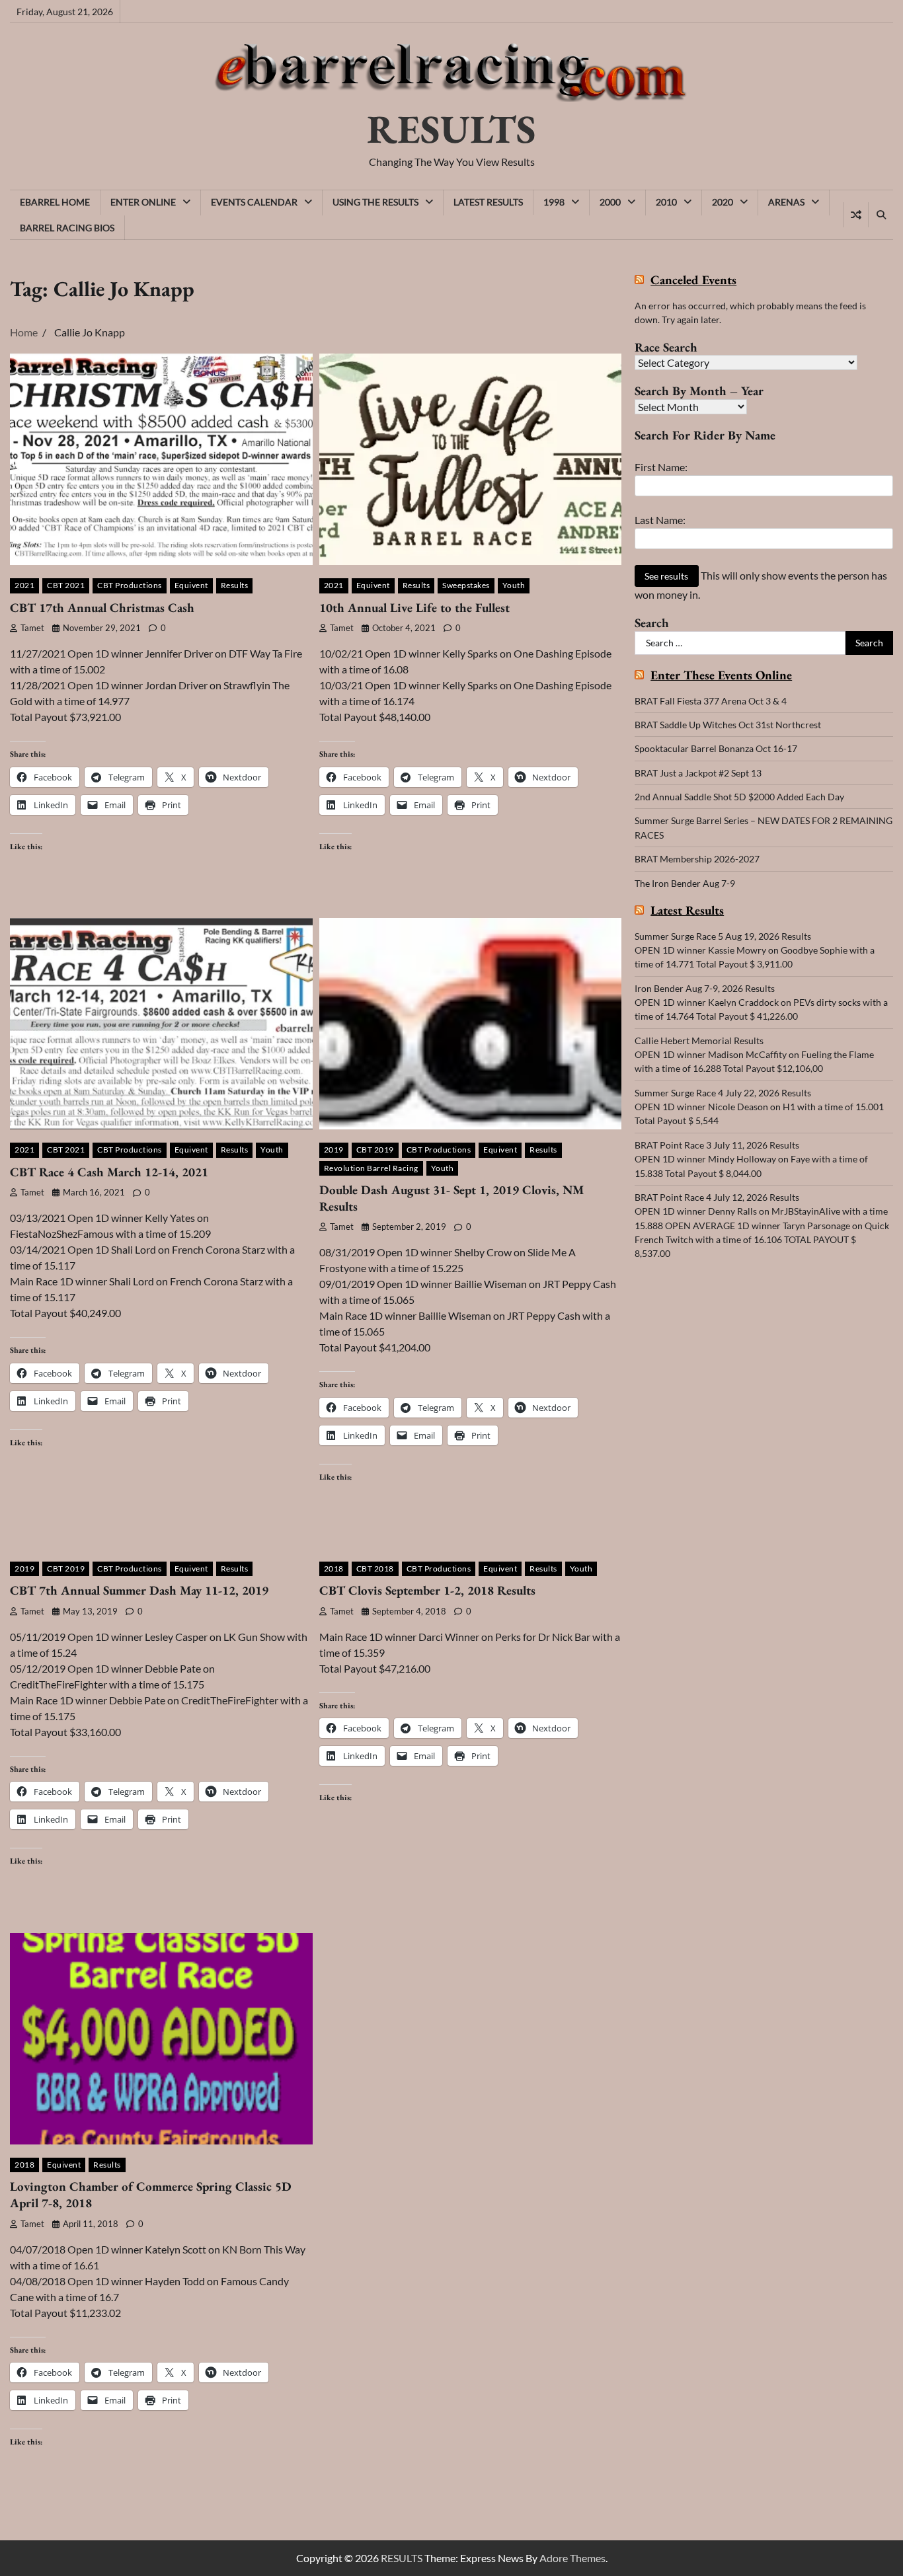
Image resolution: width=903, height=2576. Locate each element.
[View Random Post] (856, 215)
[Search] (881, 215)
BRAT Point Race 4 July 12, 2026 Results (717, 1197)
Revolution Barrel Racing (371, 1168)
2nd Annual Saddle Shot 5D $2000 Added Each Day (739, 797)
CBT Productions (130, 585)
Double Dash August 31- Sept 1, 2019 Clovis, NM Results (451, 1198)
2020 (723, 202)
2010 (666, 202)
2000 (610, 202)
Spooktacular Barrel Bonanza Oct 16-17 (716, 748)
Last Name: (660, 520)
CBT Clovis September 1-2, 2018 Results (427, 1590)
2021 (24, 585)
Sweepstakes (466, 585)
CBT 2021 (66, 585)
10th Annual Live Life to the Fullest (414, 608)
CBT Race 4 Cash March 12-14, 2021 (109, 1172)
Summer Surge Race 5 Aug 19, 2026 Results (723, 936)
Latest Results (488, 202)
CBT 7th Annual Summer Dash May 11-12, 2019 (139, 1590)
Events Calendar (254, 202)
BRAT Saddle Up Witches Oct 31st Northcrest (728, 725)
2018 (334, 1569)
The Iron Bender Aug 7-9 (685, 883)
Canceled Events (693, 281)
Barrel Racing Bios (67, 228)
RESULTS (451, 129)
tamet (32, 628)
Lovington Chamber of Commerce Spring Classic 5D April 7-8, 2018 (151, 2195)
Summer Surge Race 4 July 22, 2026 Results (723, 1093)
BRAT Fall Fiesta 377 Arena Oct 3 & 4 (711, 701)
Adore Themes (572, 2558)
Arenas (786, 202)
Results (235, 585)
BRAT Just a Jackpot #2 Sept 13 (698, 773)
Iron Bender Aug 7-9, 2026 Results (705, 988)
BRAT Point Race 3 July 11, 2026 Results (717, 1145)
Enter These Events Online (721, 676)
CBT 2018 (375, 1569)
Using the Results (375, 202)
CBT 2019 (375, 1150)
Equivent (191, 585)
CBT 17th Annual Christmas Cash (102, 608)
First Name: (661, 467)
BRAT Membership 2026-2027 (697, 859)
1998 (554, 202)
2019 (334, 1150)
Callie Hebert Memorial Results (699, 1041)
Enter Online (143, 202)
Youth (514, 585)
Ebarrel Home (55, 202)
